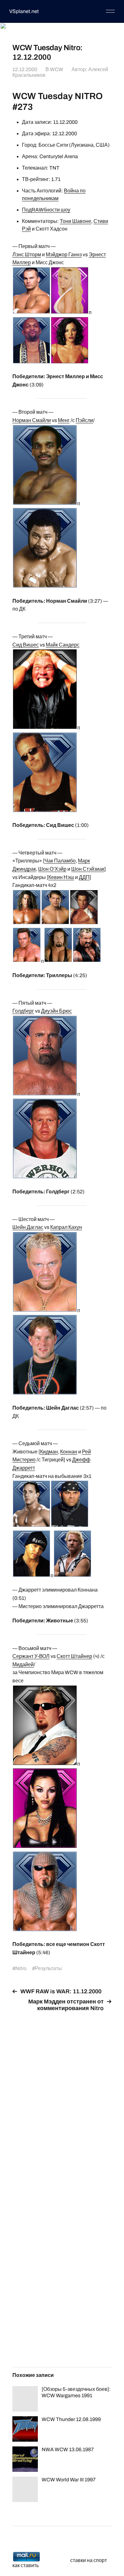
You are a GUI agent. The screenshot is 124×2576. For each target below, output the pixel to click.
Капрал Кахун (66, 1227)
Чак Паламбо (60, 861)
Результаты (48, 1968)
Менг (64, 420)
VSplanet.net (24, 11)
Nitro (21, 1968)
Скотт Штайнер (74, 1656)
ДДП (84, 877)
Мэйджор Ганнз (64, 255)
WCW (57, 69)
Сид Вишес (26, 645)
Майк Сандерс (63, 645)
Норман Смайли (32, 420)
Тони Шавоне (76, 221)
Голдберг (23, 1011)
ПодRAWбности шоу (46, 210)
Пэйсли (84, 420)
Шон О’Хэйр (52, 869)
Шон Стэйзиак (88, 869)
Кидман (49, 1452)
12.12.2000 (25, 69)
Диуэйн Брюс (56, 1011)
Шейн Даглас (28, 1227)
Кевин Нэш (61, 877)
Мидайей (23, 1664)
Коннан (69, 1452)
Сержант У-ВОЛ (31, 1656)
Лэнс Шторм (27, 255)
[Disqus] (62, 2096)
